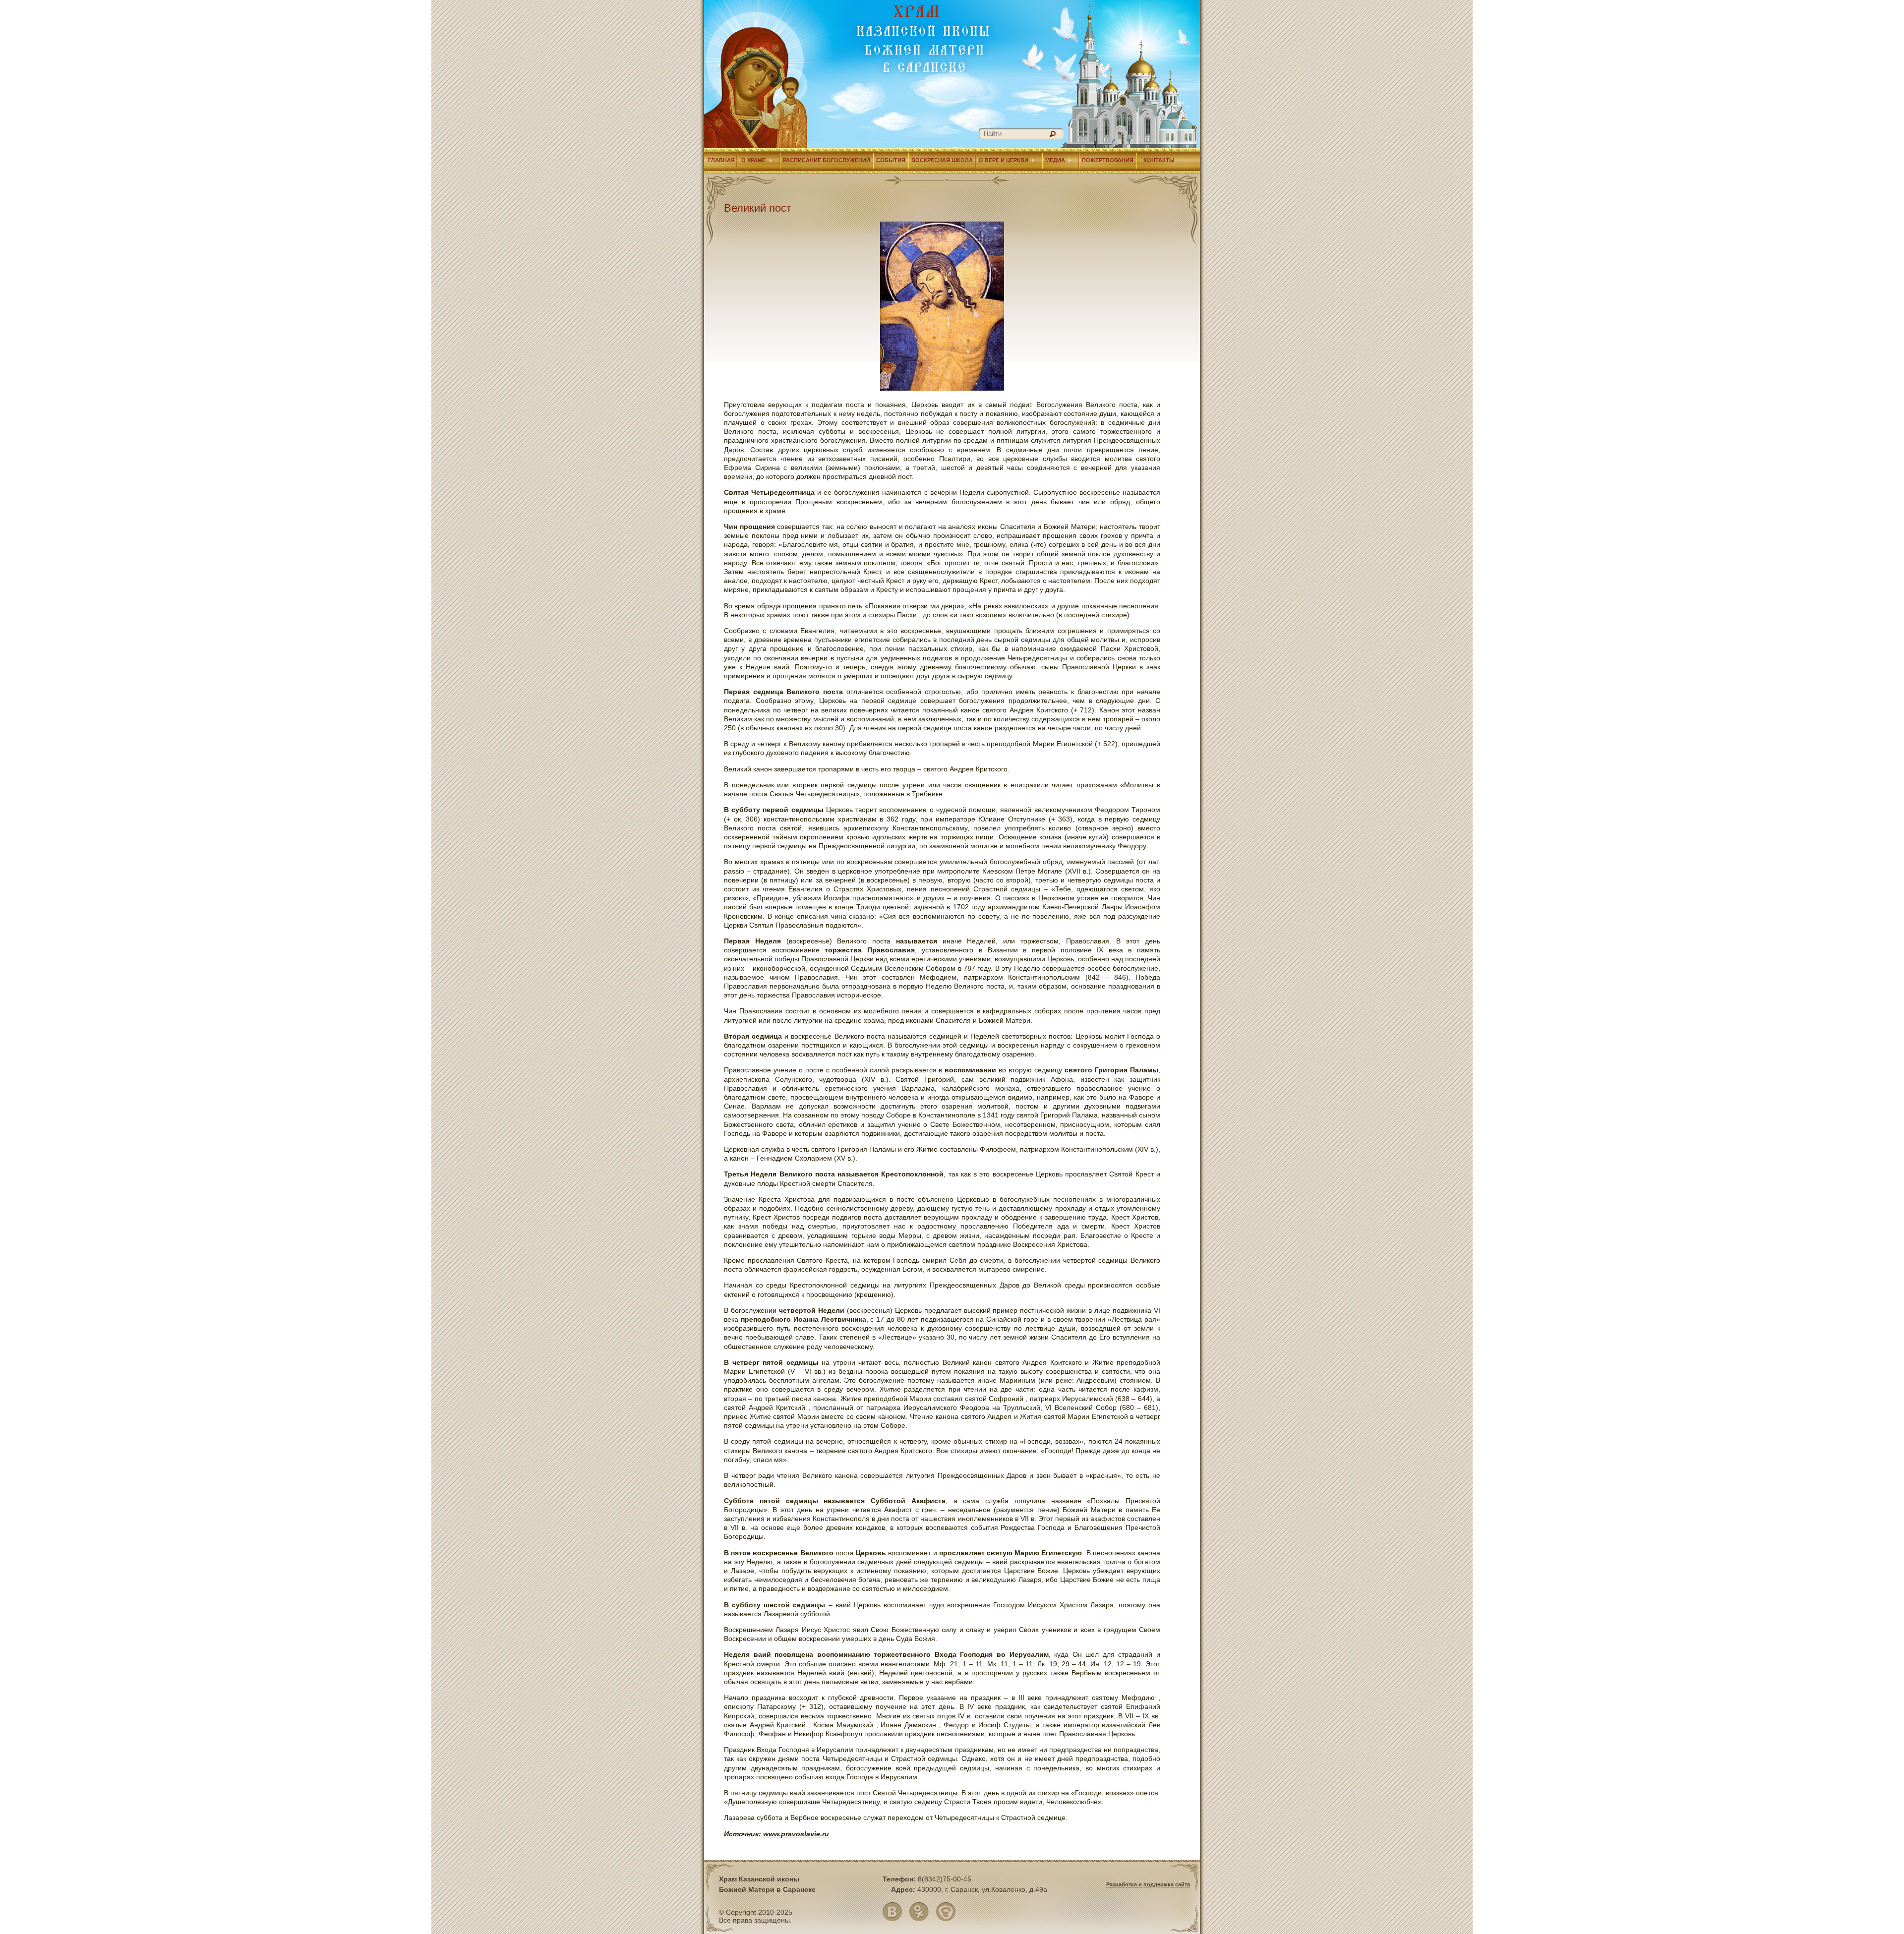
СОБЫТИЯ (891, 160)
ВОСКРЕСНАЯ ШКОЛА (942, 160)
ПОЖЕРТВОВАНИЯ (1108, 160)
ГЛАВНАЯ (721, 160)
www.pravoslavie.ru (796, 1834)
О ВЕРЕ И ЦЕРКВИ (1004, 160)
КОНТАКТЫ (1159, 160)
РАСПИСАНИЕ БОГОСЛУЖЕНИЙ (827, 160)
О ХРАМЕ (753, 160)
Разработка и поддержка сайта (1148, 1884)
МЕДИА (1055, 160)
